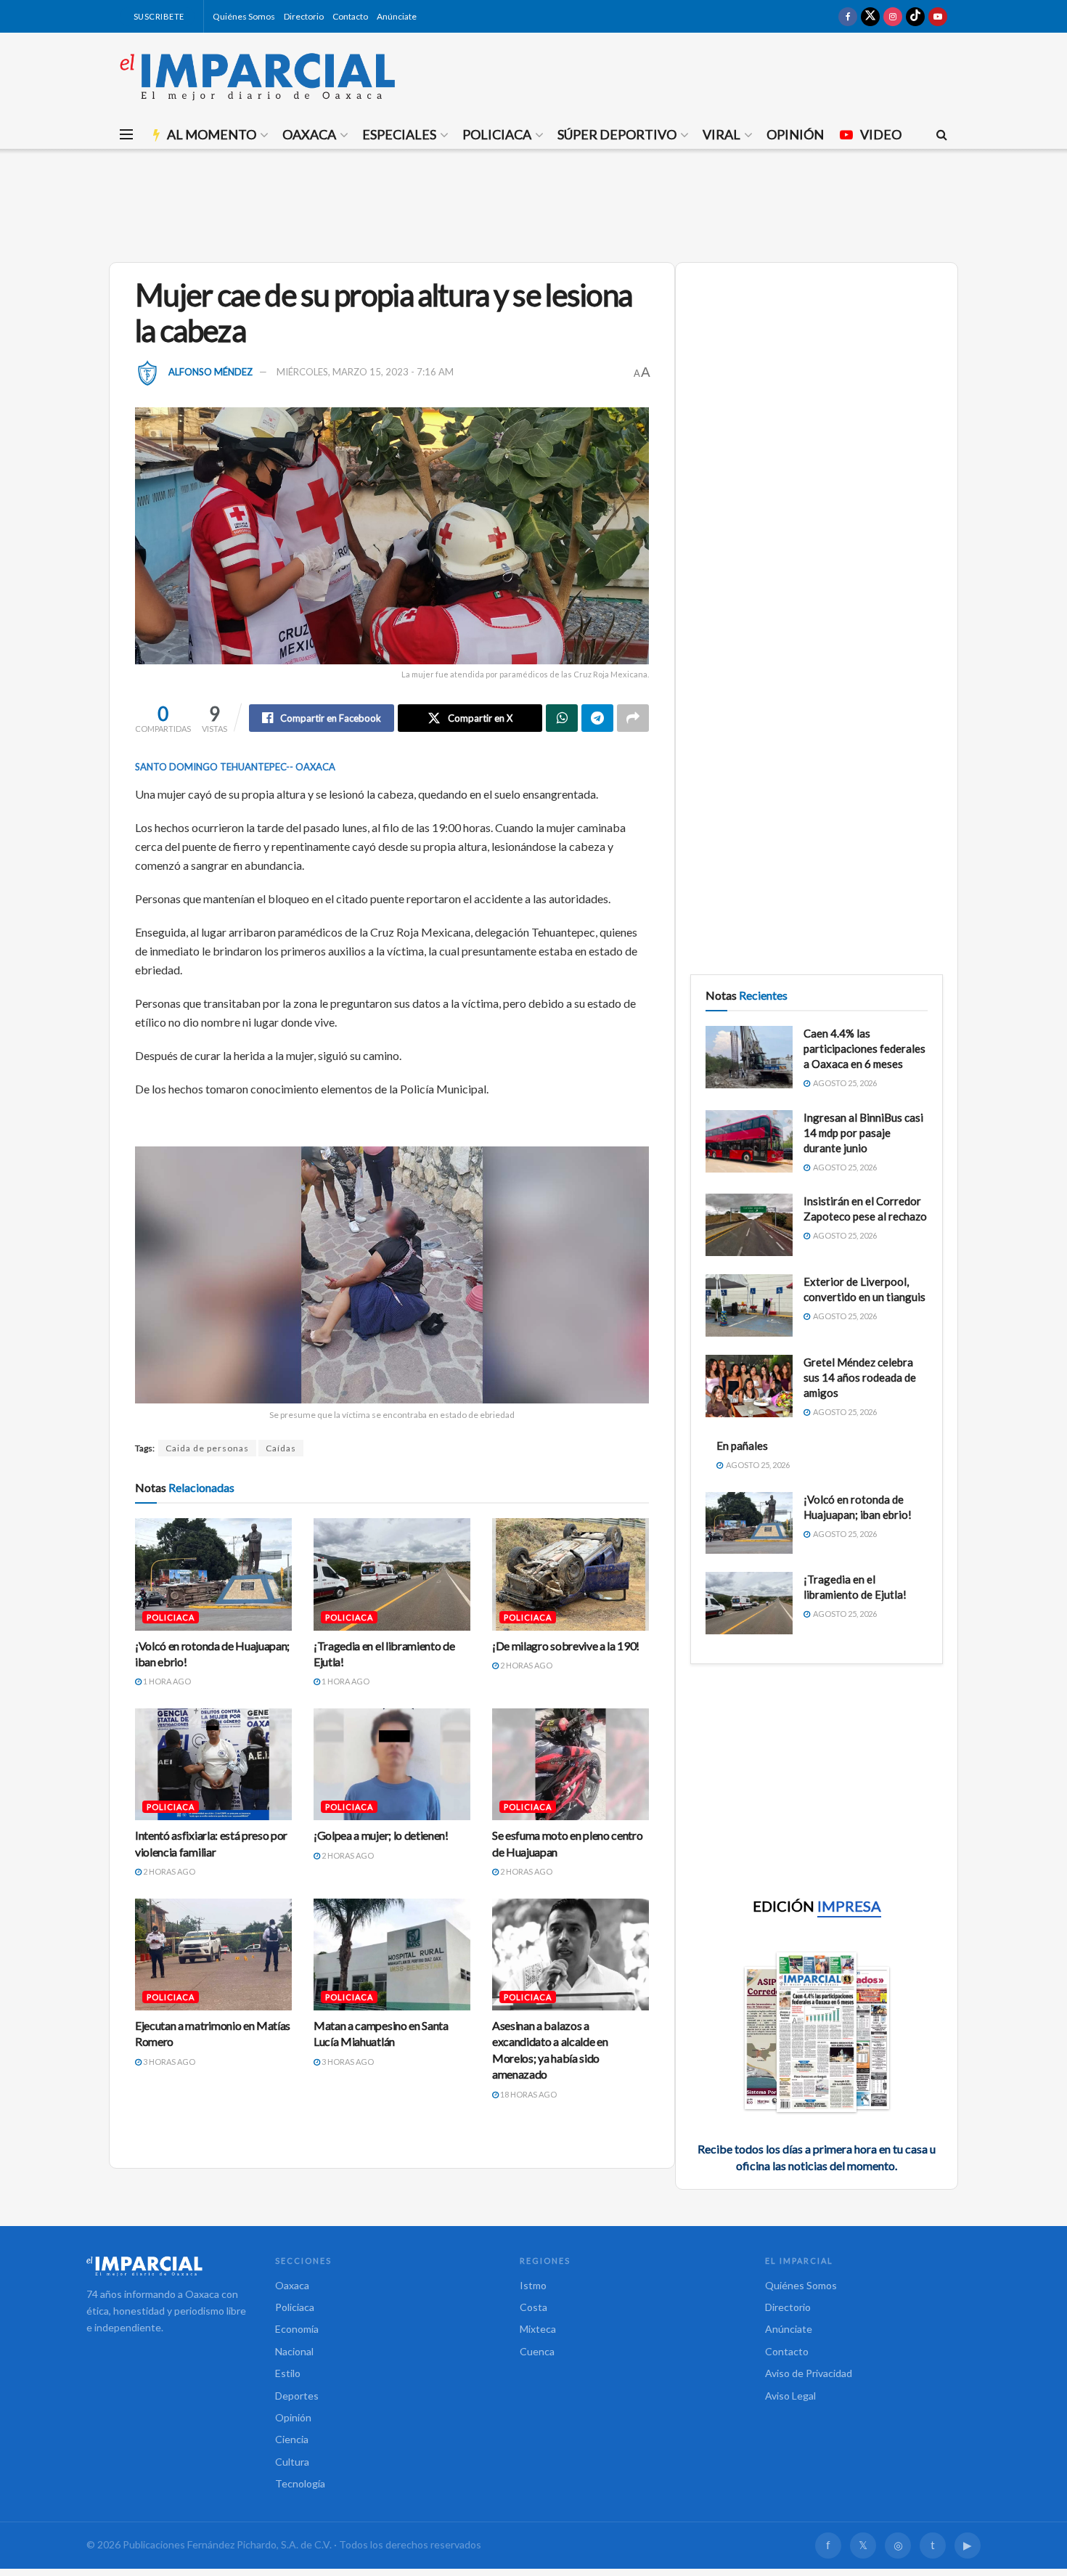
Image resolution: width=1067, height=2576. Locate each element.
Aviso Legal (790, 2396)
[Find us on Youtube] (938, 16)
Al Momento (212, 134)
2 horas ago (526, 1665)
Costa (533, 2307)
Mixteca (538, 2329)
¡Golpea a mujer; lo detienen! (381, 1835)
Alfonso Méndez (210, 372)
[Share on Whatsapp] (562, 718)
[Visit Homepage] (258, 76)
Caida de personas (207, 1448)
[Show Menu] (126, 134)
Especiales (399, 134)
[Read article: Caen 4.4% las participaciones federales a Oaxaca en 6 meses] (749, 1057)
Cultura (292, 2462)
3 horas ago (168, 2062)
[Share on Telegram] (597, 718)
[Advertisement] (533, 203)
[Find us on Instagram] (893, 16)
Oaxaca (309, 134)
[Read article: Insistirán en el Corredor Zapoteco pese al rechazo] (749, 1225)
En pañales (742, 1446)
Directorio (304, 16)
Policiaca (497, 134)
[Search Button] (942, 134)
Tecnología (300, 2483)
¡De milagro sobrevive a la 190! (566, 1646)
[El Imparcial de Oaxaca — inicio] (166, 2266)
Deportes (297, 2396)
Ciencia (292, 2439)
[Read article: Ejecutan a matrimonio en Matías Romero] (213, 1955)
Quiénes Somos (244, 16)
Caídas (281, 1448)
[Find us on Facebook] (848, 16)
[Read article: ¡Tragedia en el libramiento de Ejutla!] (392, 1574)
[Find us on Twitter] (870, 16)
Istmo (533, 2285)
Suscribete (158, 16)
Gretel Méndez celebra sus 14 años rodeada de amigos (860, 1377)
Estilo (288, 2373)
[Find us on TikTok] (915, 16)
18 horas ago (528, 2094)
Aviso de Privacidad (809, 2373)
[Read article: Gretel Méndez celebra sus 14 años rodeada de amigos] (749, 1386)
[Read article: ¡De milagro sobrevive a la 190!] (571, 1574)
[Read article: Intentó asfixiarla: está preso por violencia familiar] (213, 1764)
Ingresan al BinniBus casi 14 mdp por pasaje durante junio (863, 1133)
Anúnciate (397, 16)
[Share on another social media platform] (633, 718)
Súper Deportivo (617, 134)
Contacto (350, 16)
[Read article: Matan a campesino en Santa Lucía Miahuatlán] (392, 1955)
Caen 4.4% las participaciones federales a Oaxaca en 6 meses (864, 1048)
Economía (297, 2329)
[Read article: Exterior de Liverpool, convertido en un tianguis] (749, 1305)
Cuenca (537, 2351)
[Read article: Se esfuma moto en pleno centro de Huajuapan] (571, 1764)
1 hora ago (166, 1681)
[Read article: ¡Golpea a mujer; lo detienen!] (392, 1764)
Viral (721, 134)
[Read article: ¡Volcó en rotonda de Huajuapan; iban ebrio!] (213, 1574)
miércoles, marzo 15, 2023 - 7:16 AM (365, 372)
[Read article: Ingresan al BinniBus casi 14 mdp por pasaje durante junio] (749, 1141)
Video (881, 134)
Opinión (795, 134)
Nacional (294, 2351)
